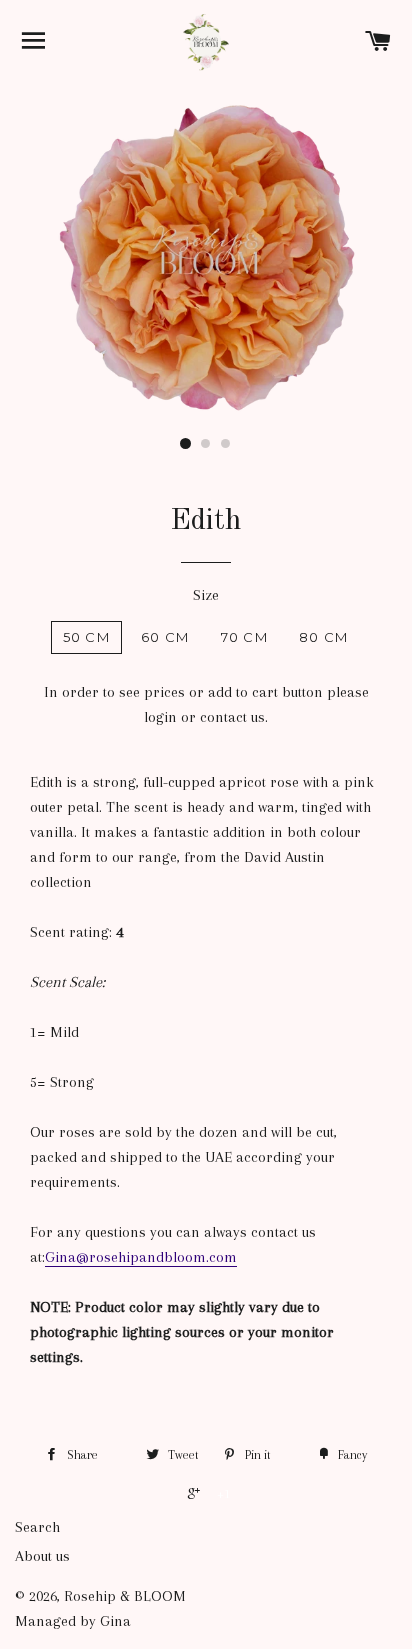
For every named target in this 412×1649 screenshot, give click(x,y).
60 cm (165, 637)
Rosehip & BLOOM (125, 1596)
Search (37, 1527)
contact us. (234, 717)
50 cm (87, 637)
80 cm (324, 637)
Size (206, 595)
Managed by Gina (73, 1621)
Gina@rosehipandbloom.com (141, 1257)
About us (42, 1556)
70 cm (245, 637)
